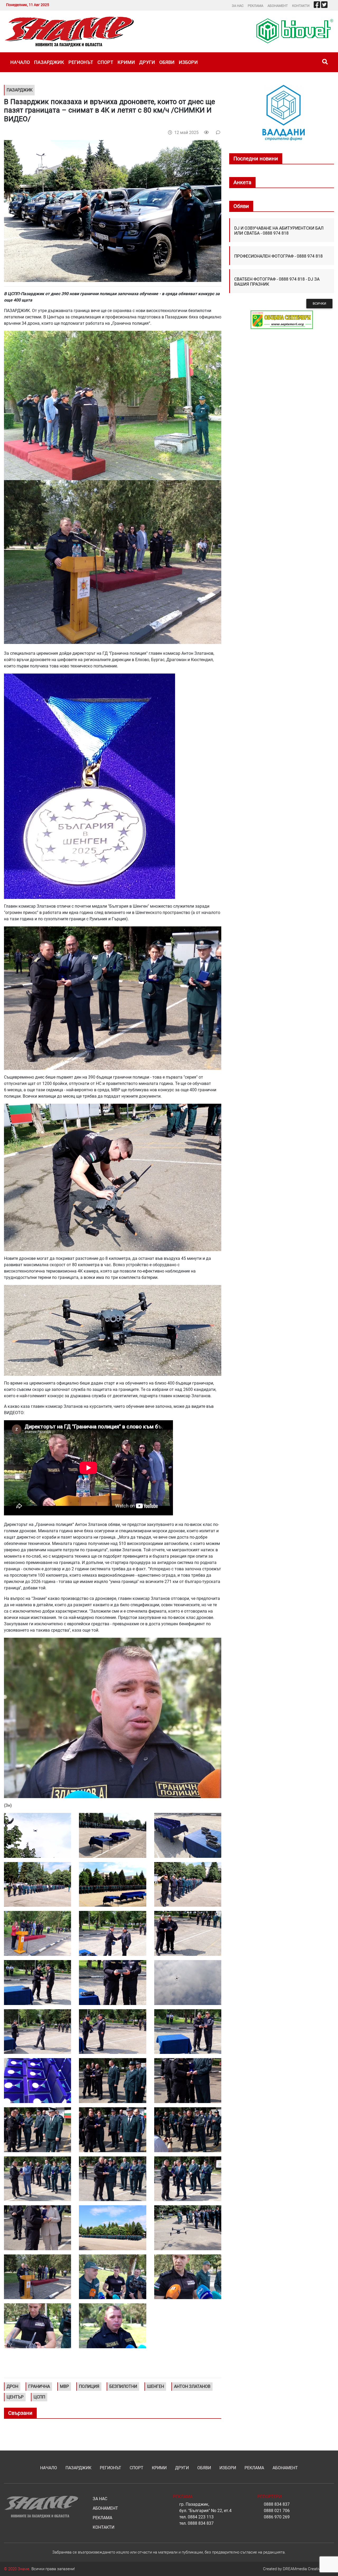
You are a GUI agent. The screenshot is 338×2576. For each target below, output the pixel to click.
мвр (64, 2386)
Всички (319, 303)
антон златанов (192, 2386)
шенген (156, 2386)
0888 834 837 (201, 2523)
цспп (39, 2397)
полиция (89, 2386)
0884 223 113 (201, 2517)
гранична (39, 2386)
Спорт (105, 62)
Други (147, 62)
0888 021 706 (277, 2511)
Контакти (301, 6)
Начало (20, 62)
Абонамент (278, 6)
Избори (188, 62)
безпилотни (123, 2386)
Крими (126, 62)
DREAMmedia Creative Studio (308, 2569)
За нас (238, 6)
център (15, 2397)
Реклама (255, 6)
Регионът (81, 62)
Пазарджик (49, 62)
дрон (12, 2386)
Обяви (167, 62)
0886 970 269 (277, 2517)
